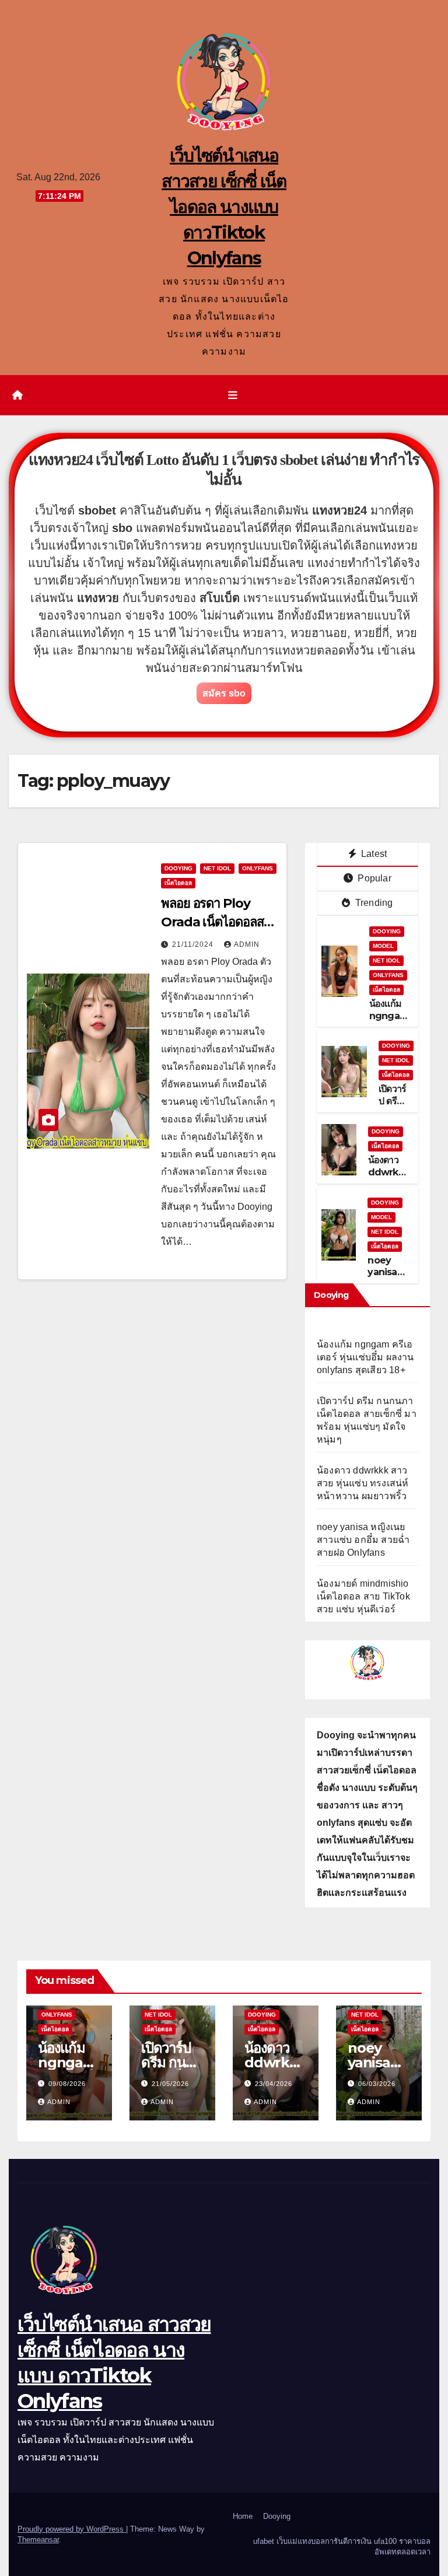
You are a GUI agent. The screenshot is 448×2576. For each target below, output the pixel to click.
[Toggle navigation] (233, 395)
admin (247, 944)
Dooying (277, 2516)
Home (243, 2516)
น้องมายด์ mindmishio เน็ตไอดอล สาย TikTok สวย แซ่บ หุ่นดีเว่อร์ (363, 1596)
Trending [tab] (373, 903)
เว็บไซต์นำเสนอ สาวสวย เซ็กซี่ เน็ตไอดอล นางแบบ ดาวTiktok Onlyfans (224, 207)
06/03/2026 (377, 2084)
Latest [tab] (373, 854)
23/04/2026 (274, 2084)
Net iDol (217, 868)
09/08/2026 (67, 2084)
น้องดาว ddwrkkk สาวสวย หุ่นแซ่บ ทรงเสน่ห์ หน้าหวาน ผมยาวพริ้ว (363, 1483)
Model (383, 946)
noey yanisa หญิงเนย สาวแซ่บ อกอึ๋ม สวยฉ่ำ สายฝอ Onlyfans (363, 1540)
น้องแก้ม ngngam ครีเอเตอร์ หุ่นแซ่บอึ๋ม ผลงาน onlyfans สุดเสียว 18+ (365, 1357)
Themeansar (38, 2540)
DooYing (178, 868)
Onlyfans (258, 868)
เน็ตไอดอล (178, 883)
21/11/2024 (194, 944)
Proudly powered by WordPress (72, 2529)
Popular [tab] (373, 878)
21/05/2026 (170, 2084)
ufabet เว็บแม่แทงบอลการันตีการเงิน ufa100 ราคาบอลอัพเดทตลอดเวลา (342, 2547)
